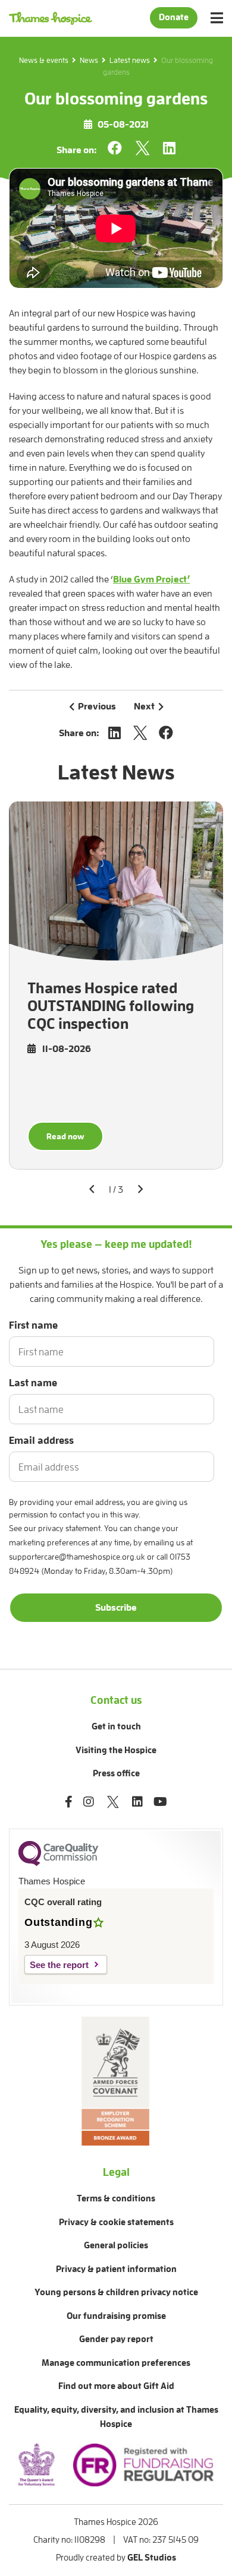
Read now (65, 1136)
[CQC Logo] (58, 1863)
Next (144, 706)
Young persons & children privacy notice (116, 2293)
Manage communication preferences (116, 2363)
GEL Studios (152, 2558)
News (89, 60)
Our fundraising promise (116, 2316)
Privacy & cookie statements (116, 2222)
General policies (116, 2246)
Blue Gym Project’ (151, 579)
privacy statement (69, 1528)
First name (33, 1325)
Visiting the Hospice (116, 1750)
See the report (59, 1965)
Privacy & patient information (116, 2269)
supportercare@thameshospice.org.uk (77, 1557)
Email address (41, 1441)
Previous (97, 706)
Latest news (130, 60)
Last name (33, 1383)
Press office (116, 1774)
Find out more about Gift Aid (116, 2386)
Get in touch (116, 1727)
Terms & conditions (116, 2199)
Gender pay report (116, 2339)
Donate (174, 18)
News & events (44, 60)
